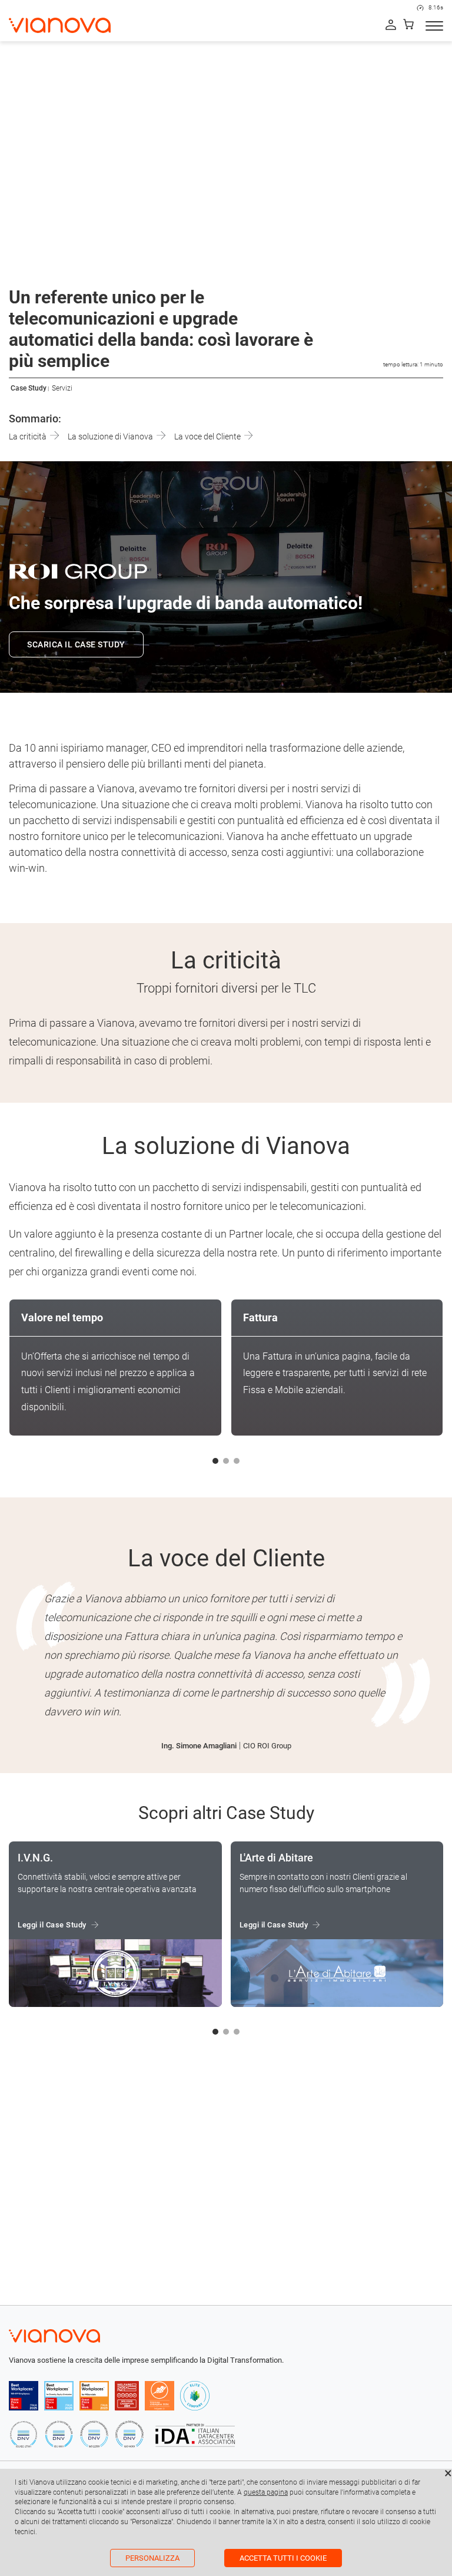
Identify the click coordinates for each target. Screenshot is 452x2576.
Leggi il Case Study (52, 1925)
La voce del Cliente (208, 437)
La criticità (29, 437)
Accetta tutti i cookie (283, 2558)
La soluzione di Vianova (111, 437)
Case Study (29, 388)
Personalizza (152, 2558)
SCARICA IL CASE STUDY (76, 644)
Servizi (62, 388)
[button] (215, 1461)
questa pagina (266, 2492)
